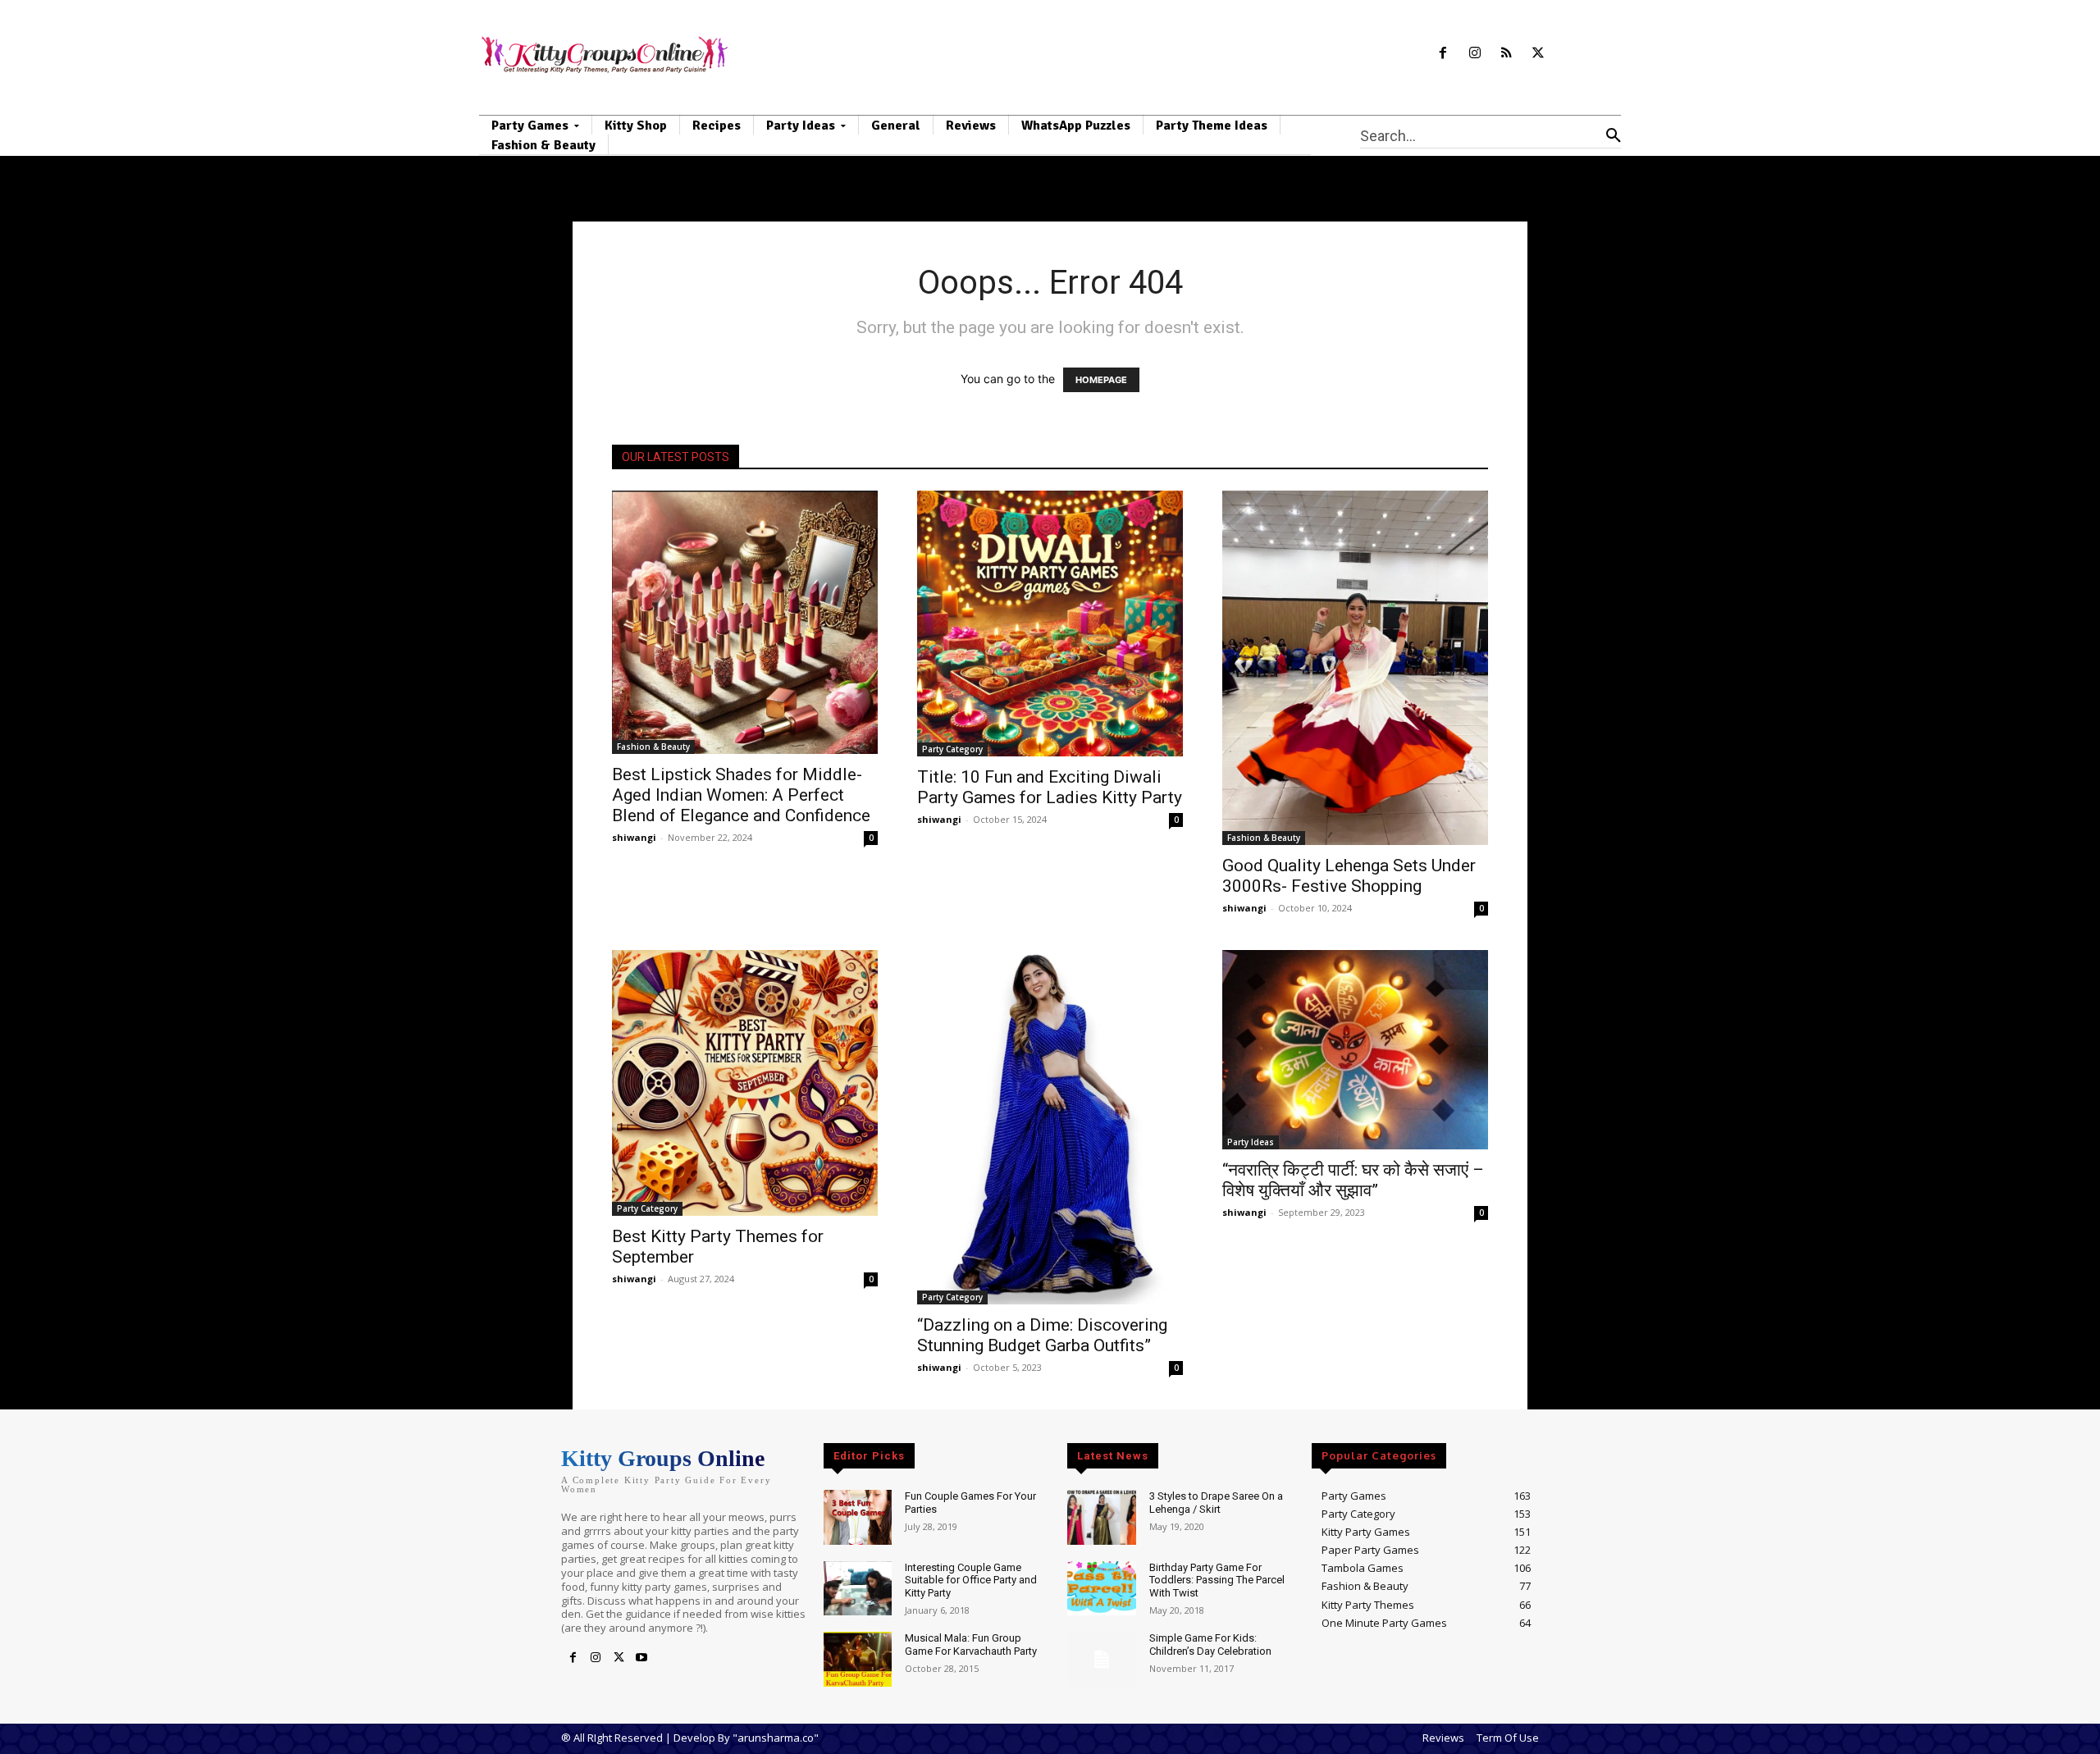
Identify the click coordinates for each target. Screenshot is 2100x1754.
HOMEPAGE (1101, 380)
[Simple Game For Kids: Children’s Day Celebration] (1101, 1659)
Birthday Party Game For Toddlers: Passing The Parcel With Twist (1217, 1580)
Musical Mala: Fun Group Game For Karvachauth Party (971, 1644)
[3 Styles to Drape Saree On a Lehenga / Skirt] (1101, 1517)
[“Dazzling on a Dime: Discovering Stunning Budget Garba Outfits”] (1050, 1127)
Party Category (952, 749)
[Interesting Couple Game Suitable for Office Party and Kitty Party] (858, 1589)
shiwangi (634, 837)
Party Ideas (1251, 1142)
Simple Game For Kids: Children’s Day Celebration (1210, 1644)
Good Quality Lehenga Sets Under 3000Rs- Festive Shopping (1349, 876)
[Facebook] (1443, 54)
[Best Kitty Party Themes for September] (745, 1083)
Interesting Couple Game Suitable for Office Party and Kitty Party (971, 1580)
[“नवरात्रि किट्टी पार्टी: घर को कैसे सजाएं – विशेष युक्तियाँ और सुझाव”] (1355, 1050)
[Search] (1614, 135)
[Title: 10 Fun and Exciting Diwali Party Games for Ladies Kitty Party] (1050, 623)
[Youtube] (641, 1658)
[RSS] (1507, 54)
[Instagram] (1475, 54)
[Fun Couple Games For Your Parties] (858, 1517)
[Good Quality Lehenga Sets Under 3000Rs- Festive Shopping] (1355, 668)
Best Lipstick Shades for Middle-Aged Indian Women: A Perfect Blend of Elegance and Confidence (741, 795)
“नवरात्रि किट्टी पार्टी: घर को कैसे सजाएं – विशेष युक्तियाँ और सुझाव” (1353, 1180)
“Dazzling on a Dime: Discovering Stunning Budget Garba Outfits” (1042, 1335)
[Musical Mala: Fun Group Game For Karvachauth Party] (858, 1659)
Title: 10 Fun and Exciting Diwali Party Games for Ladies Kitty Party (1050, 787)
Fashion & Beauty (653, 747)
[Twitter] (1538, 54)
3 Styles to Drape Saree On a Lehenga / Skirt (1216, 1503)
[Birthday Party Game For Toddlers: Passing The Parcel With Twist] (1101, 1589)
